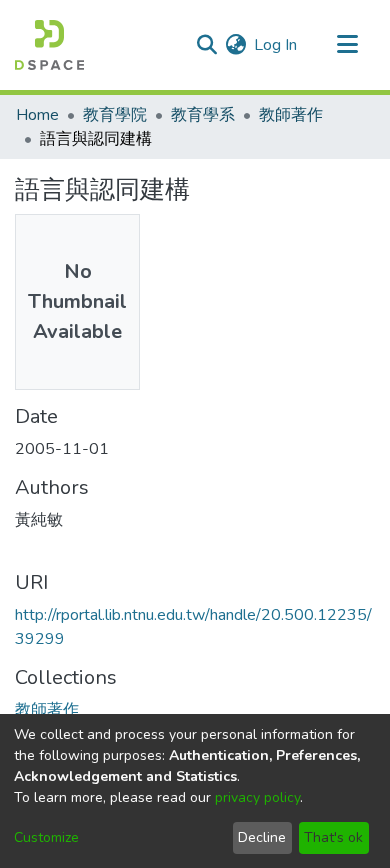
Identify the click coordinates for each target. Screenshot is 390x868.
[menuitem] (235, 45)
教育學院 (115, 115)
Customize (46, 837)
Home (37, 115)
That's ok (333, 837)
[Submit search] (206, 45)
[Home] (49, 45)
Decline (262, 837)
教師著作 (291, 115)
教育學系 (203, 115)
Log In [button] (276, 45)
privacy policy (257, 797)
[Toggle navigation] (347, 45)
